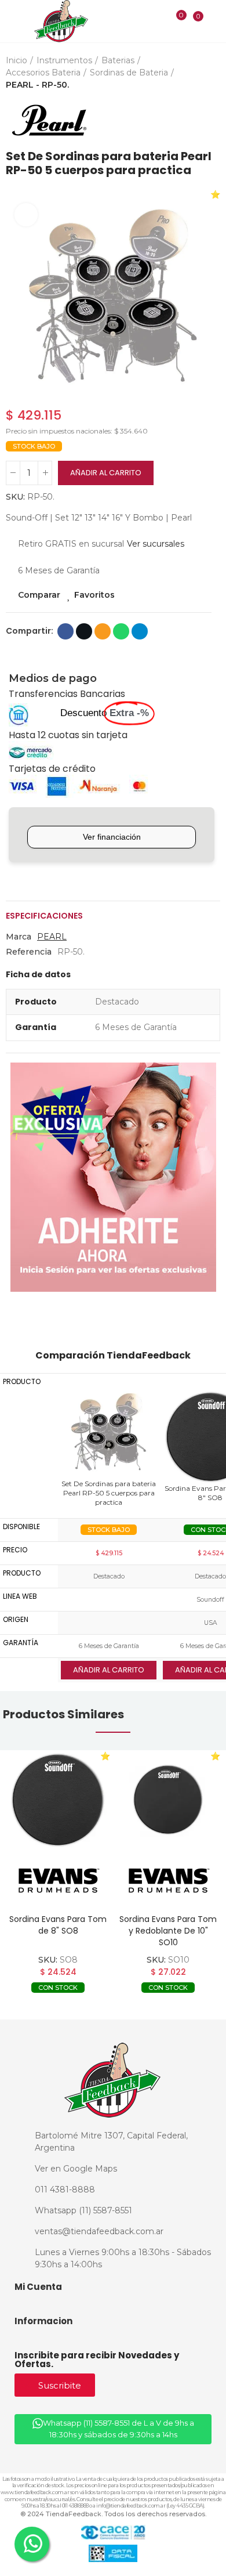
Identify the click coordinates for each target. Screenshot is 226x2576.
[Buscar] (157, 21)
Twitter (84, 631)
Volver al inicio (197, 120)
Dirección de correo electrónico (103, 631)
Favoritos (94, 595)
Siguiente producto (212, 120)
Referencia (29, 952)
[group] (58, 1800)
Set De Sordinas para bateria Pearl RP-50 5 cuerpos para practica (109, 1493)
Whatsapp (121, 631)
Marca (19, 937)
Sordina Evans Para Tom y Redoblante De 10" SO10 (168, 1931)
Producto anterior (183, 120)
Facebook (65, 631)
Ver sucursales (156, 544)
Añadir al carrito (106, 473)
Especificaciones (44, 916)
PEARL (52, 937)
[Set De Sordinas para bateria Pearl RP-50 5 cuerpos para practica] (109, 1432)
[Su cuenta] (215, 21)
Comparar (39, 595)
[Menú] (12, 22)
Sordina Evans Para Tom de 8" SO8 (58, 1925)
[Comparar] (174, 23)
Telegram (140, 631)
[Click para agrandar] (26, 215)
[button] (17, 296)
